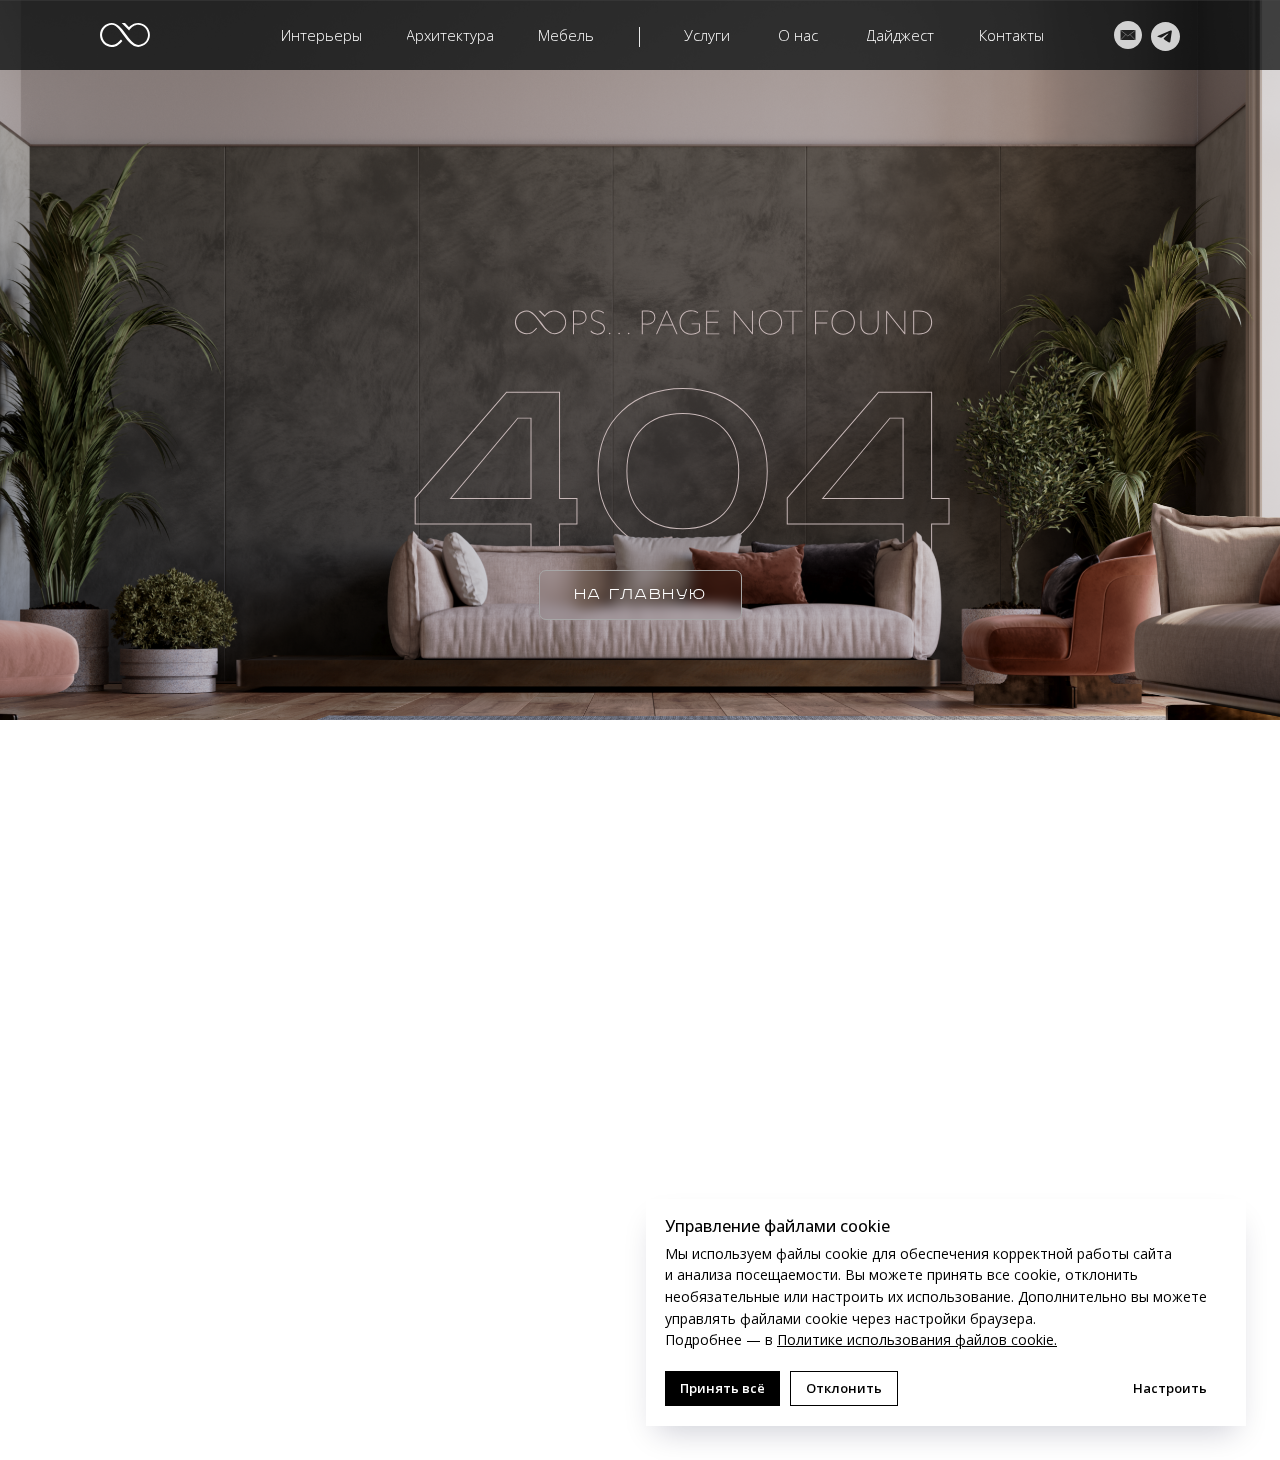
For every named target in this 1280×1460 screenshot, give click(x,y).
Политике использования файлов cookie (915, 1339)
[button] (450, 35)
